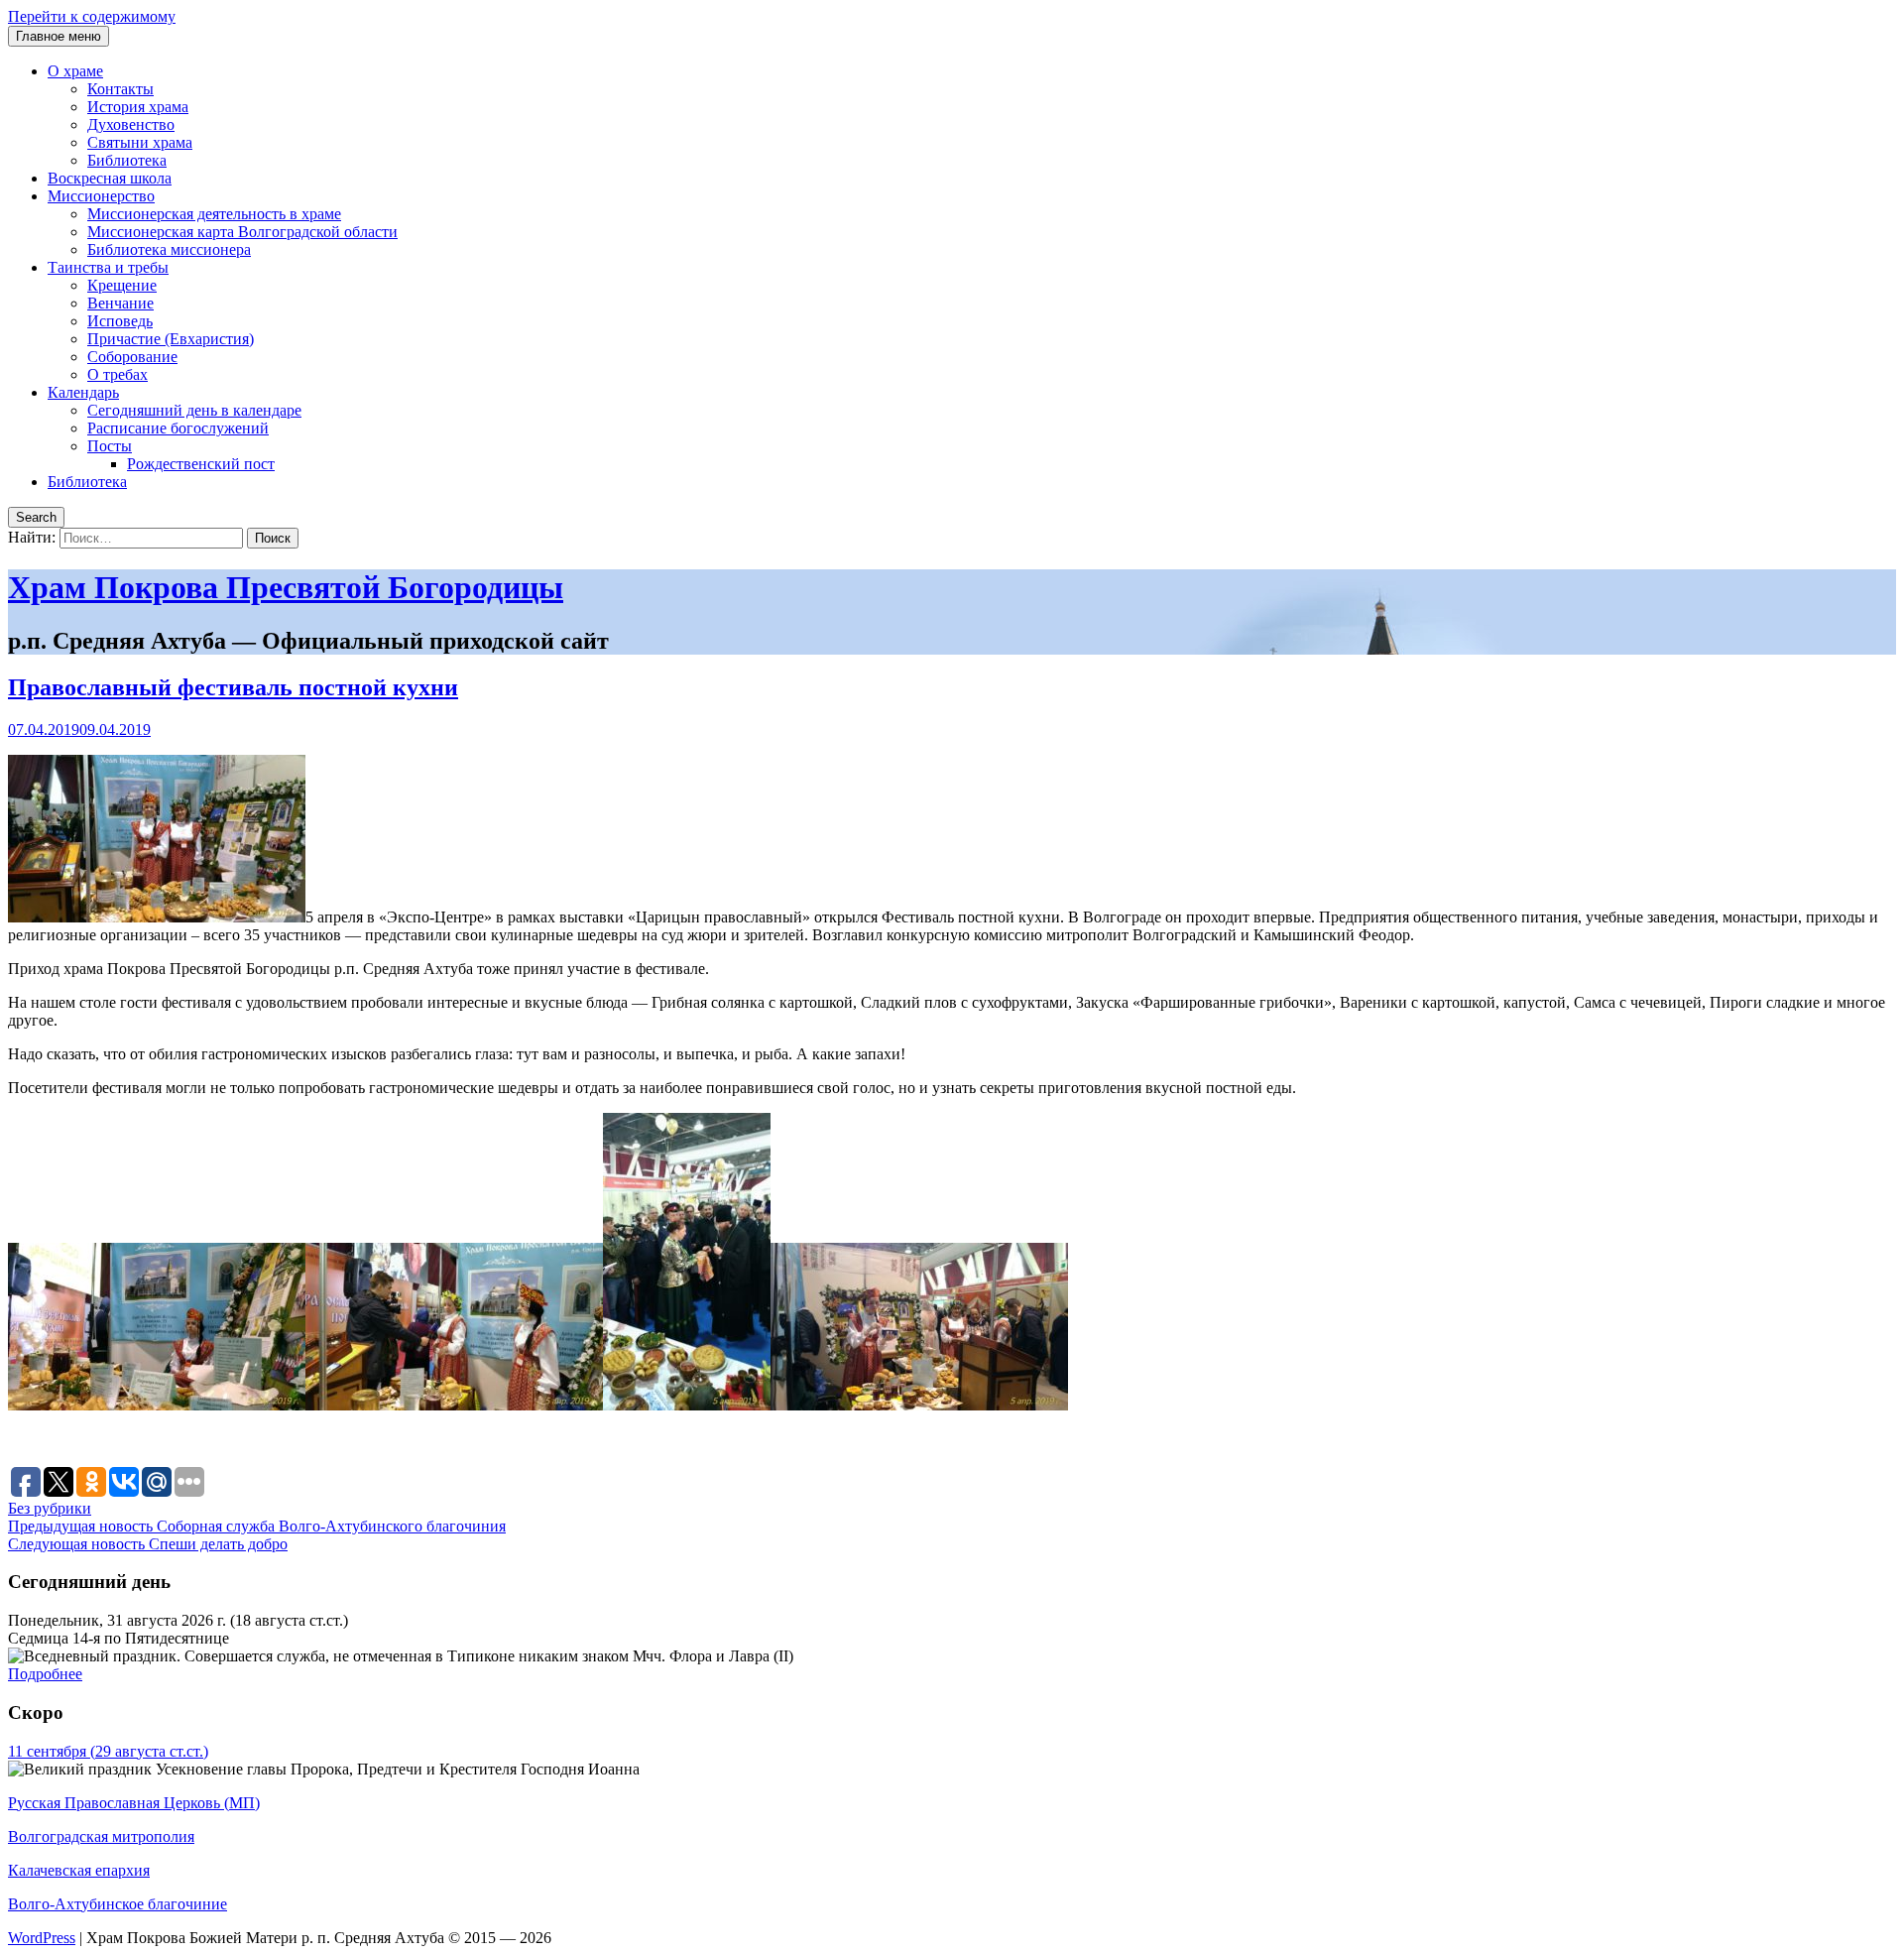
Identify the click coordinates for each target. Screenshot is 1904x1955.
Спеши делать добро (148, 1544)
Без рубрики (50, 1508)
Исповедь (120, 321)
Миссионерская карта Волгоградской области (242, 232)
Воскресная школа (110, 178)
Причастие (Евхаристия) (171, 339)
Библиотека (127, 160)
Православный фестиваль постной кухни (233, 687)
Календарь (83, 392)
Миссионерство (101, 196)
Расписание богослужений (178, 428)
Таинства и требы (108, 267)
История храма (138, 107)
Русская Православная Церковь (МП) (134, 1803)
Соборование (132, 357)
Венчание (120, 303)
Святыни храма (140, 142)
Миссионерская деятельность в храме (214, 214)
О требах (118, 374)
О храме (75, 71)
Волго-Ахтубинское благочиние (118, 1904)
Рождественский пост (201, 464)
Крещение (122, 285)
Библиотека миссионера (169, 249)
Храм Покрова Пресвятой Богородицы (286, 587)
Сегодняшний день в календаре (194, 410)
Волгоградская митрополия (101, 1836)
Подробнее (45, 1674)
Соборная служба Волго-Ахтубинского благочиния (257, 1526)
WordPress (42, 1938)
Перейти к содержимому (92, 16)
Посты (110, 446)
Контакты (120, 89)
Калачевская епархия (79, 1870)
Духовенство (131, 124)
